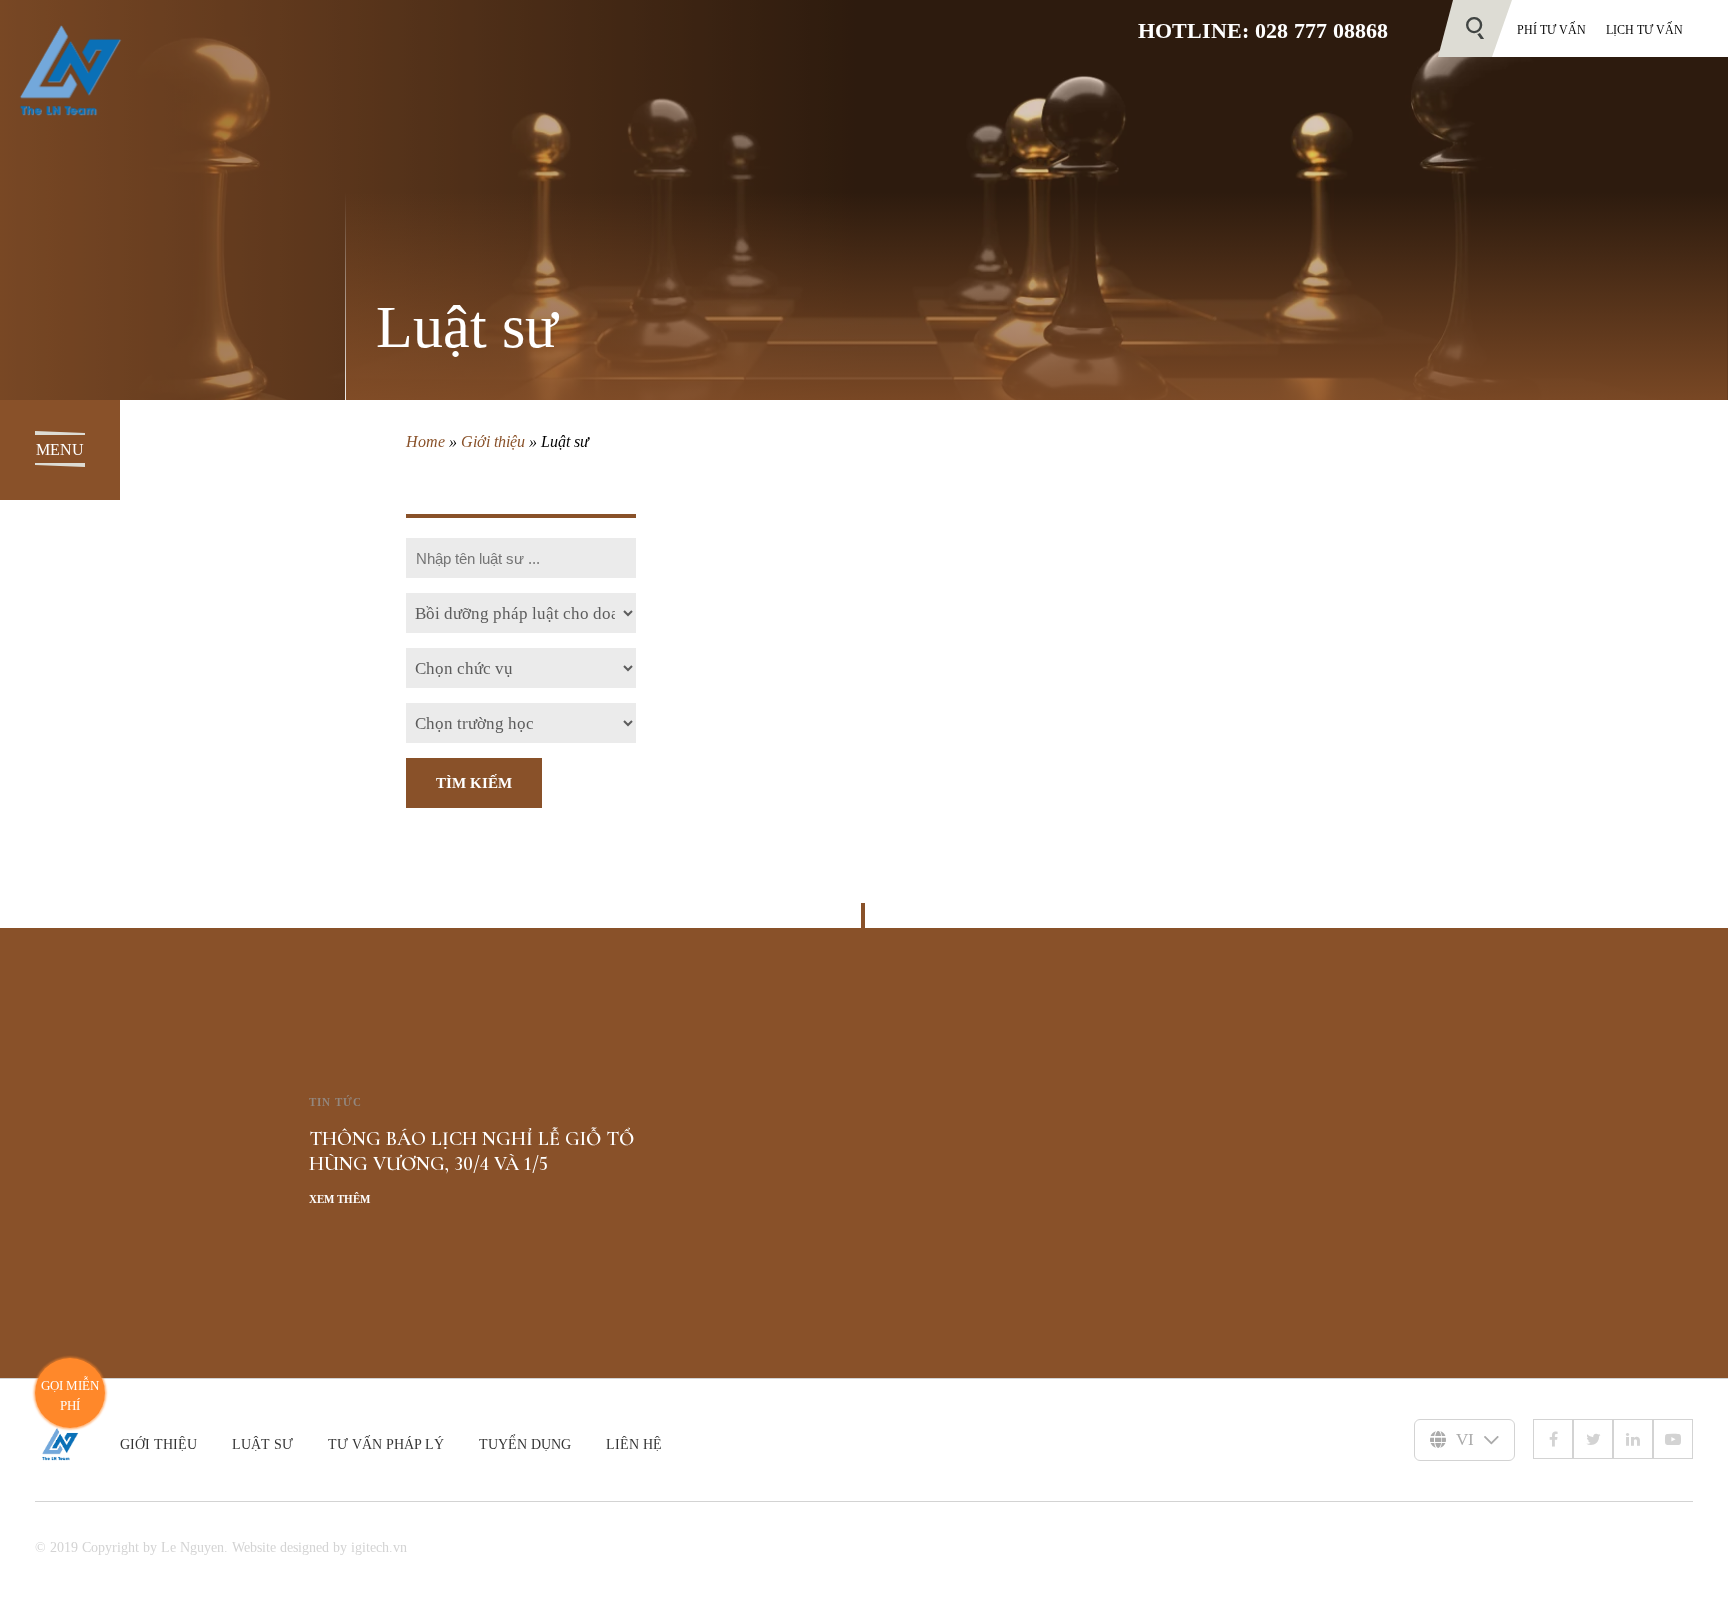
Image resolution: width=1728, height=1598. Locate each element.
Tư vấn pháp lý (386, 1444)
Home (425, 441)
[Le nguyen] (77, 1444)
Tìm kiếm (474, 783)
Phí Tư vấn (1551, 30)
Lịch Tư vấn (1644, 30)
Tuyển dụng (525, 1444)
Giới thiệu (493, 441)
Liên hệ (634, 1444)
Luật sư (262, 1444)
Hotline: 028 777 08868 (1263, 30)
